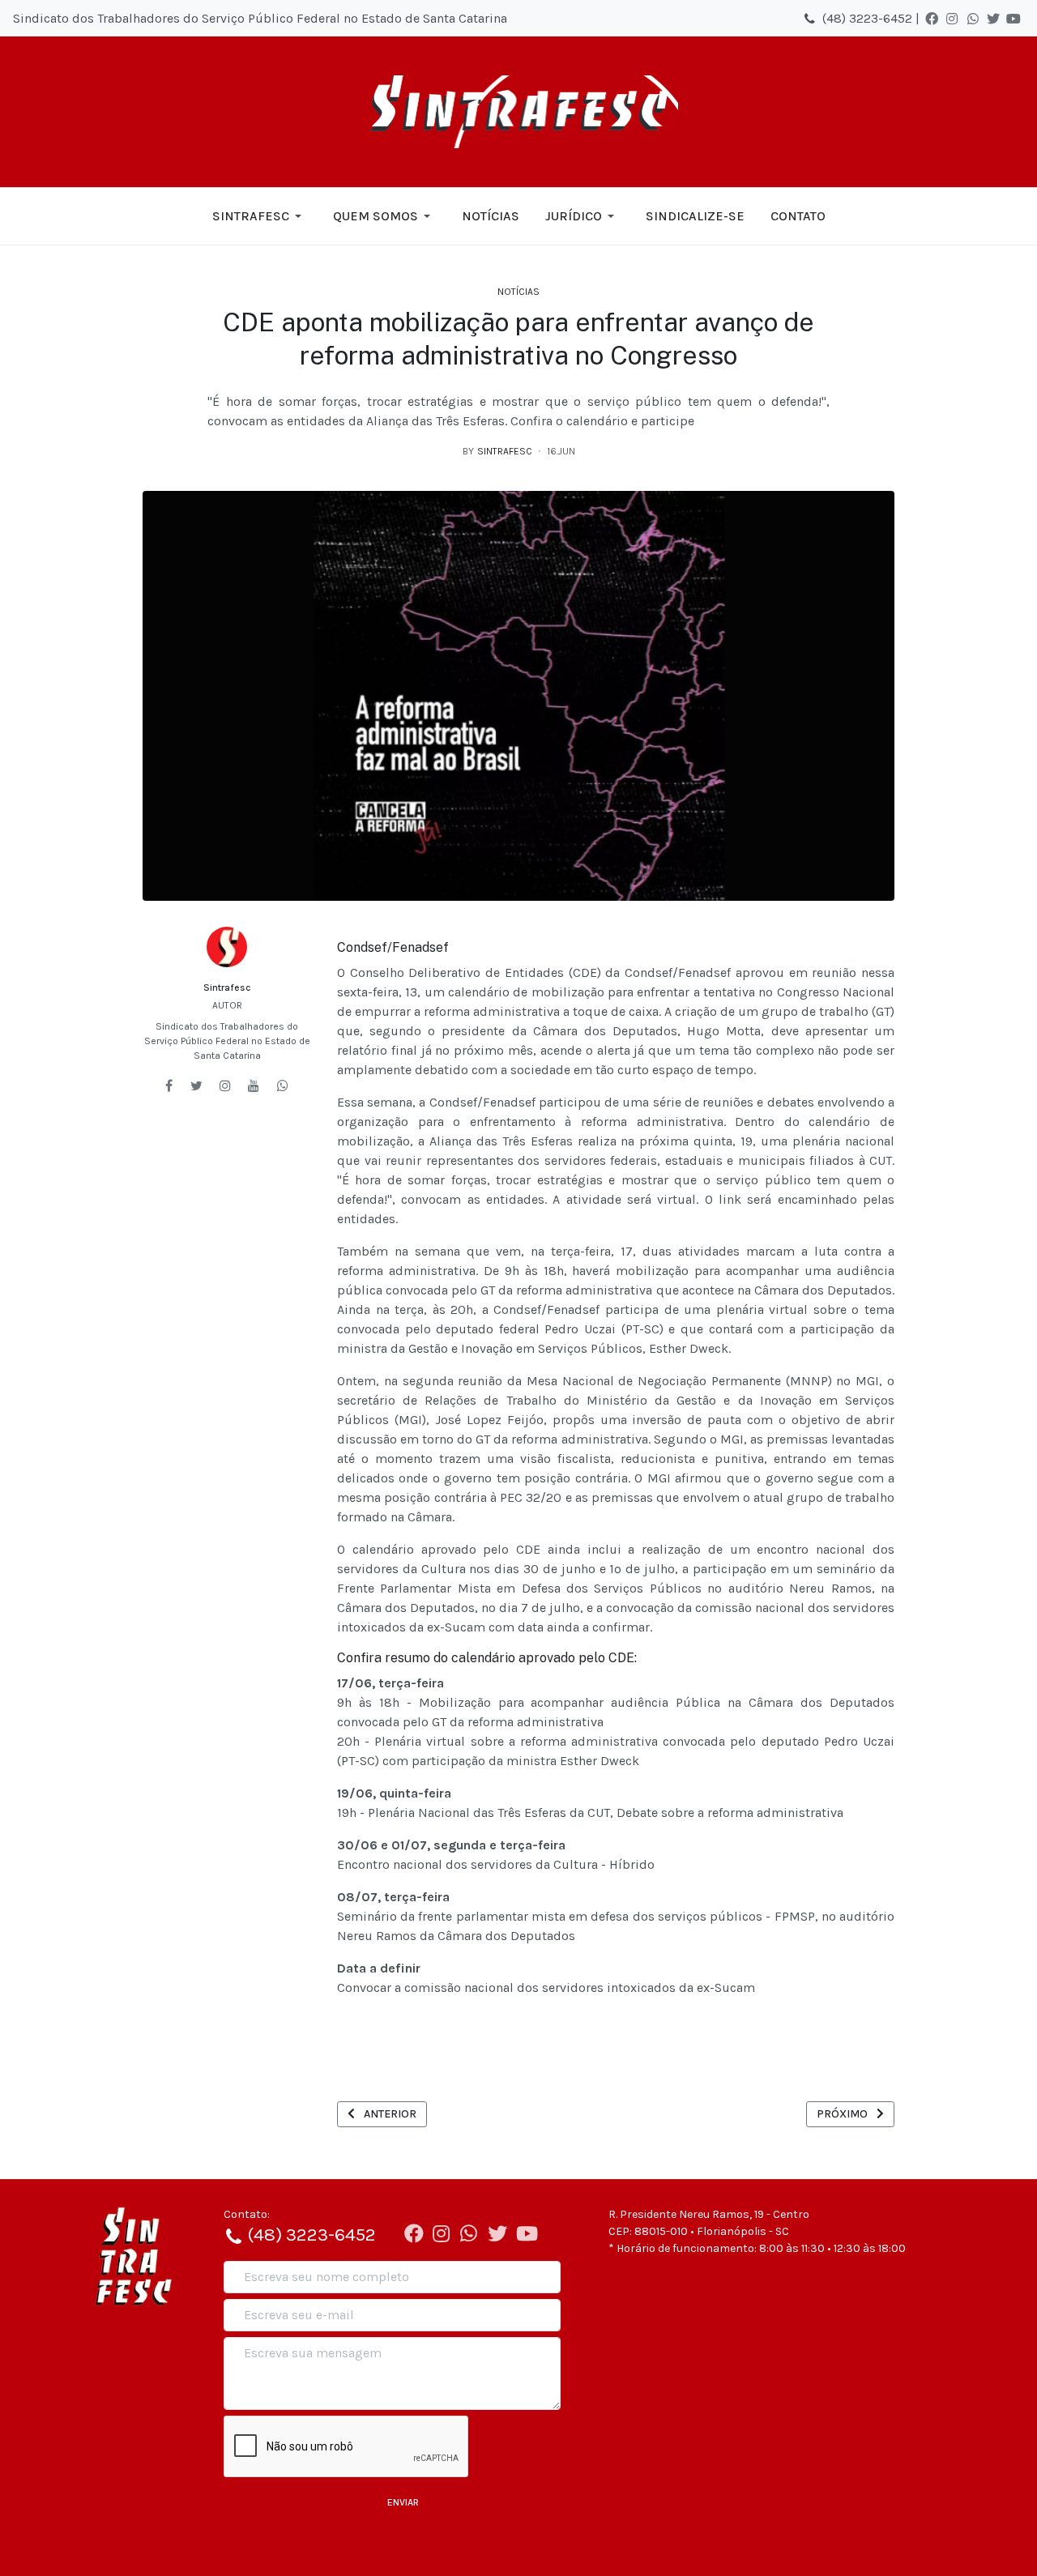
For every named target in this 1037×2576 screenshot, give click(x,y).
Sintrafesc (227, 987)
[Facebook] (932, 19)
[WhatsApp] (973, 19)
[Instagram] (952, 19)
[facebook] (169, 1085)
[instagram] (225, 1085)
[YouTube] (1014, 19)
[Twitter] (993, 19)
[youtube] (254, 1085)
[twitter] (196, 1085)
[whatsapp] (283, 1085)
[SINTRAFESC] (519, 112)
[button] (260, 216)
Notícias (518, 292)
